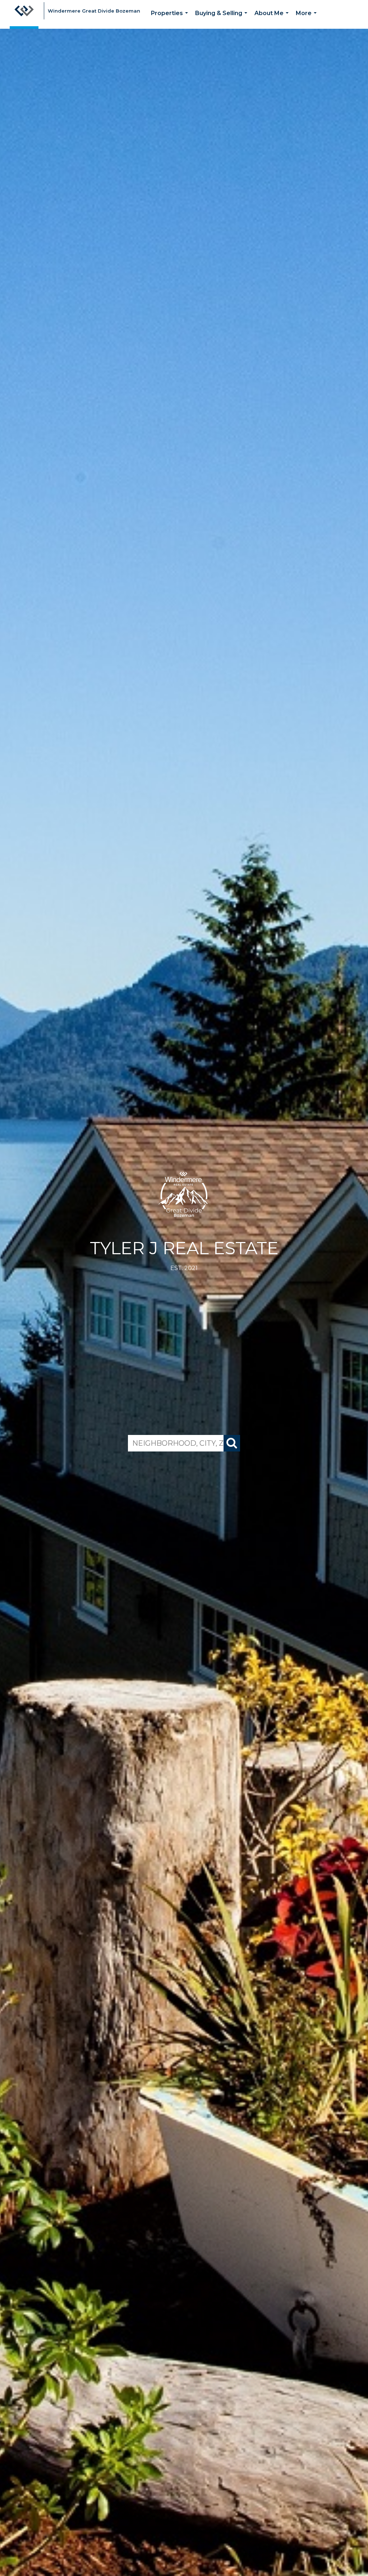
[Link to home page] (24, 14)
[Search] (232, 1443)
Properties (171, 19)
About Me (273, 19)
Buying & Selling (223, 19)
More (308, 19)
